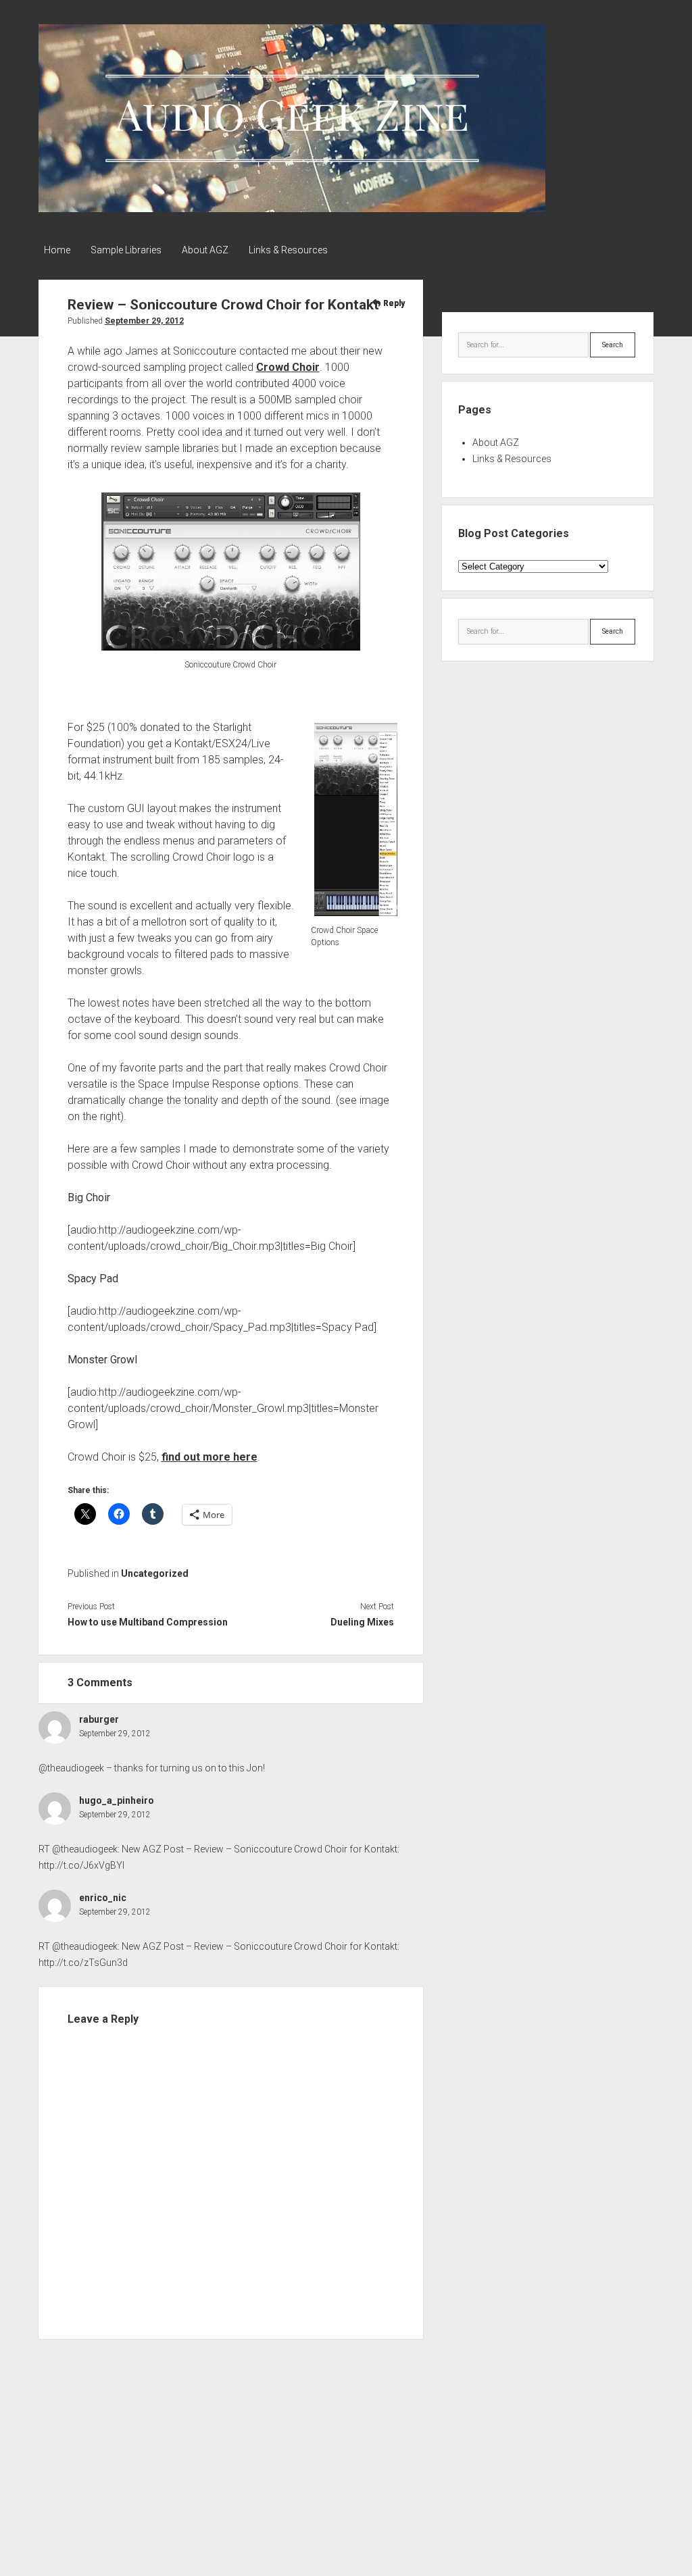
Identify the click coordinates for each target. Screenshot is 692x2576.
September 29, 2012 (144, 321)
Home (57, 250)
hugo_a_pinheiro (117, 1800)
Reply (394, 303)
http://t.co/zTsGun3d (83, 1963)
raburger (99, 1719)
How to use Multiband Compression (148, 1622)
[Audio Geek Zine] (292, 207)
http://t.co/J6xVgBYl (81, 1865)
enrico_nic (103, 1898)
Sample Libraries (126, 250)
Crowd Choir (288, 367)
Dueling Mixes (362, 1622)
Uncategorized (155, 1573)
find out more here (209, 1457)
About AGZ (205, 250)
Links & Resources (288, 250)
